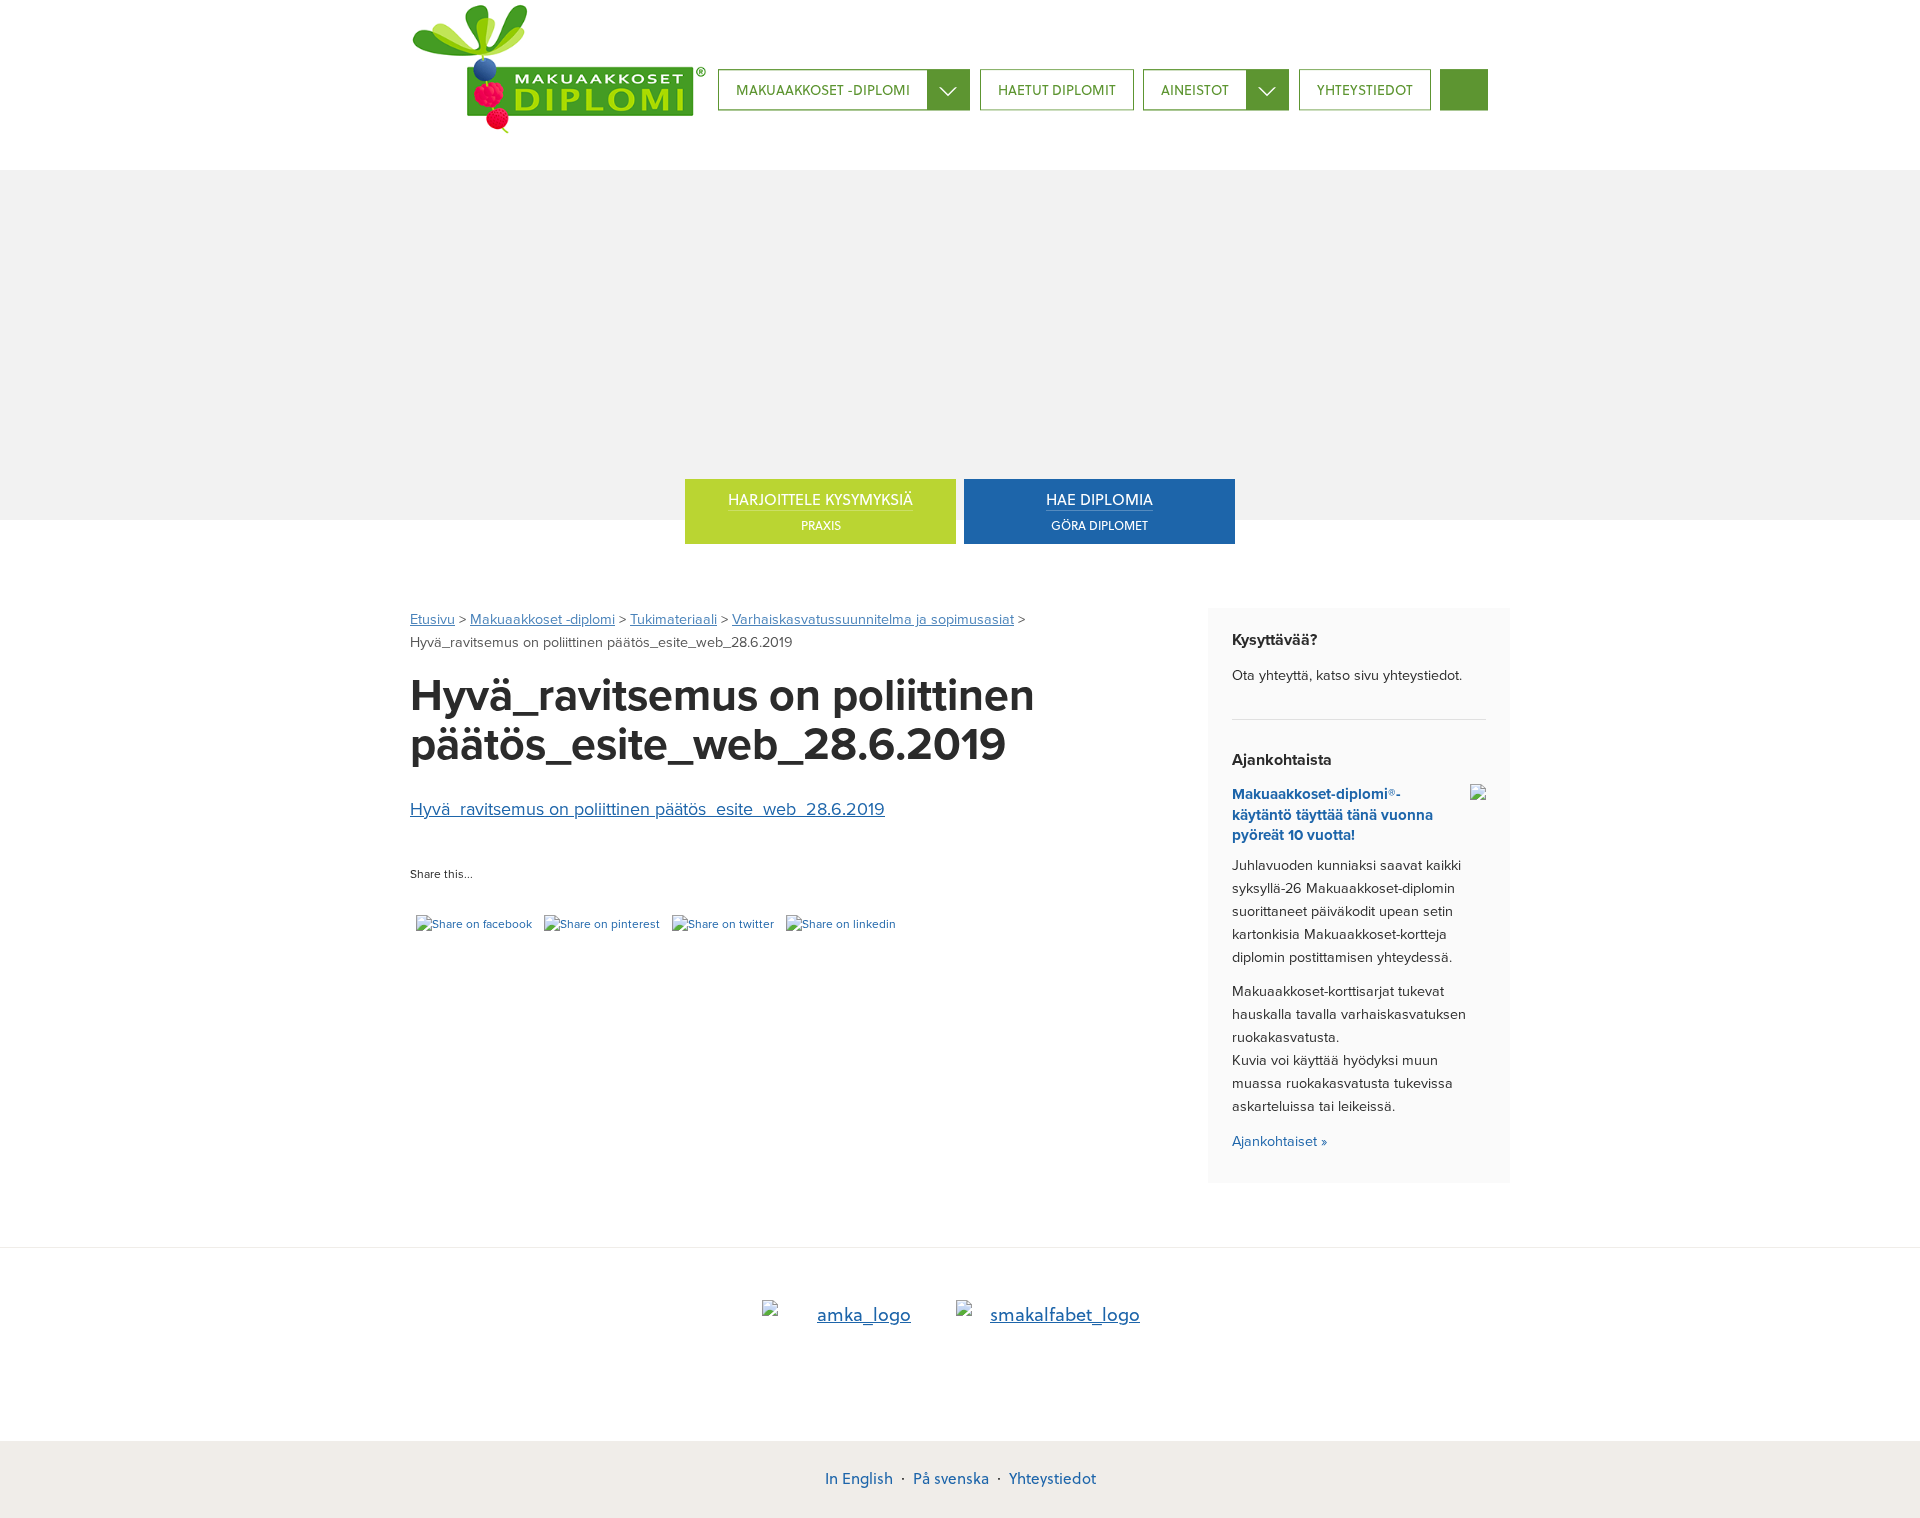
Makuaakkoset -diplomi (823, 89)
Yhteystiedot (1365, 89)
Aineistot (1195, 89)
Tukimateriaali (673, 619)
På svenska (951, 1478)
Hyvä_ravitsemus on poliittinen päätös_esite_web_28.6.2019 (647, 809)
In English (859, 1478)
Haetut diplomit (1057, 89)
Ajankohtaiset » (1279, 1141)
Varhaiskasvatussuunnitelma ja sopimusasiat (873, 619)
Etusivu (432, 619)
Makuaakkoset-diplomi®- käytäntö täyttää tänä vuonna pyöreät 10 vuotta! (1332, 814)
